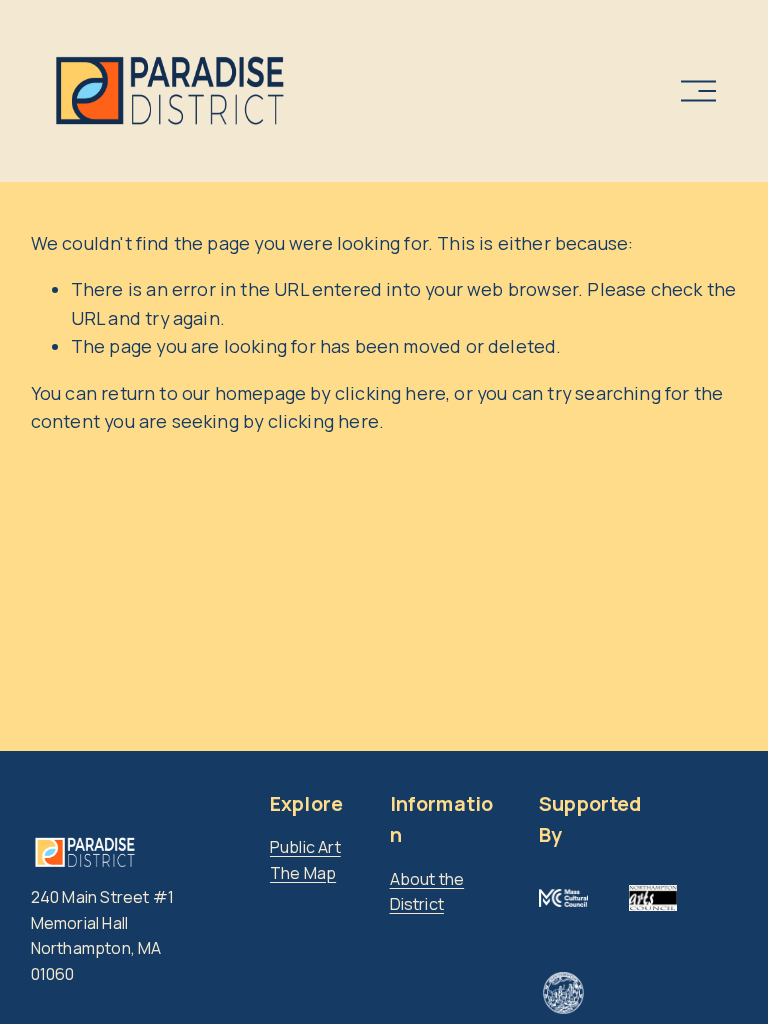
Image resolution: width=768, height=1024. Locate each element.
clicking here (390, 393)
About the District (427, 892)
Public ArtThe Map (305, 860)
